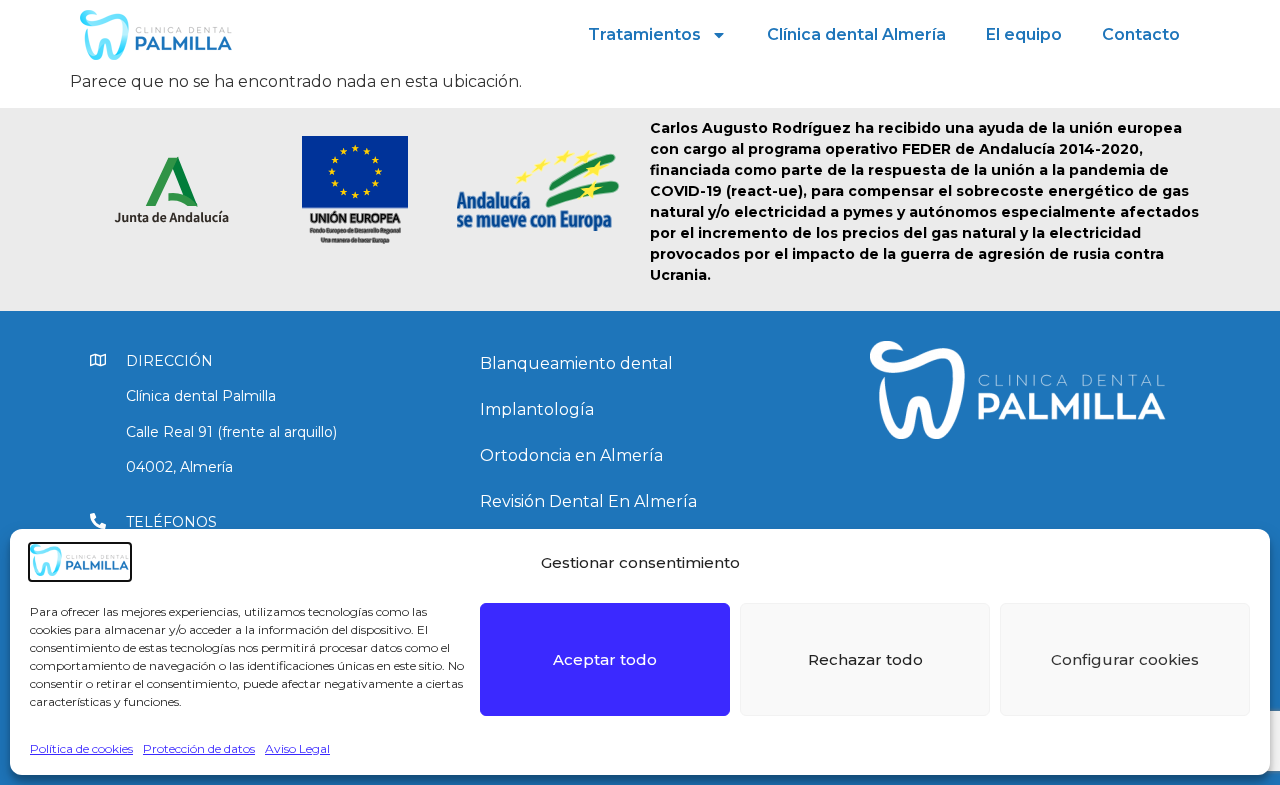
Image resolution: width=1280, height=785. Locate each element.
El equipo (1024, 34)
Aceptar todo (605, 659)
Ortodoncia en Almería (571, 455)
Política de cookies (81, 748)
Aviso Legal (297, 748)
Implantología (537, 409)
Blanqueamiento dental (576, 363)
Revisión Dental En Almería (588, 501)
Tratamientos (644, 34)
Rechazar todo (865, 659)
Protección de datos (199, 748)
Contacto (1141, 34)
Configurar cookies (1125, 659)
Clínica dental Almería (856, 34)
